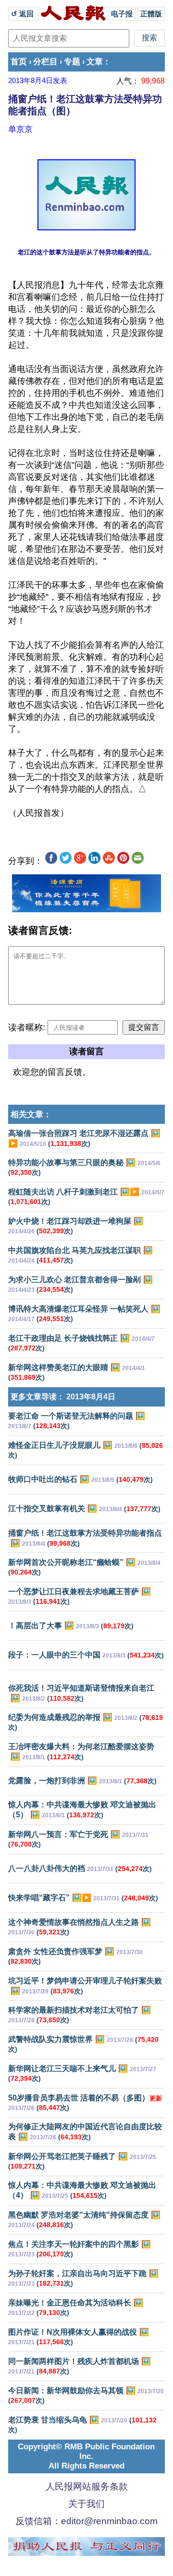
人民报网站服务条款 (87, 2487)
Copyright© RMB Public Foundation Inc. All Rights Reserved (86, 2456)
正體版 (151, 14)
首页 (19, 62)
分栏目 (45, 62)
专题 (72, 62)
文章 (95, 62)
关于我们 (86, 2504)
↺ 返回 (23, 14)
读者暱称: (27, 1027)
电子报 (122, 14)
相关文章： (31, 1115)
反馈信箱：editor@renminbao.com (86, 2521)
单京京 (20, 129)
